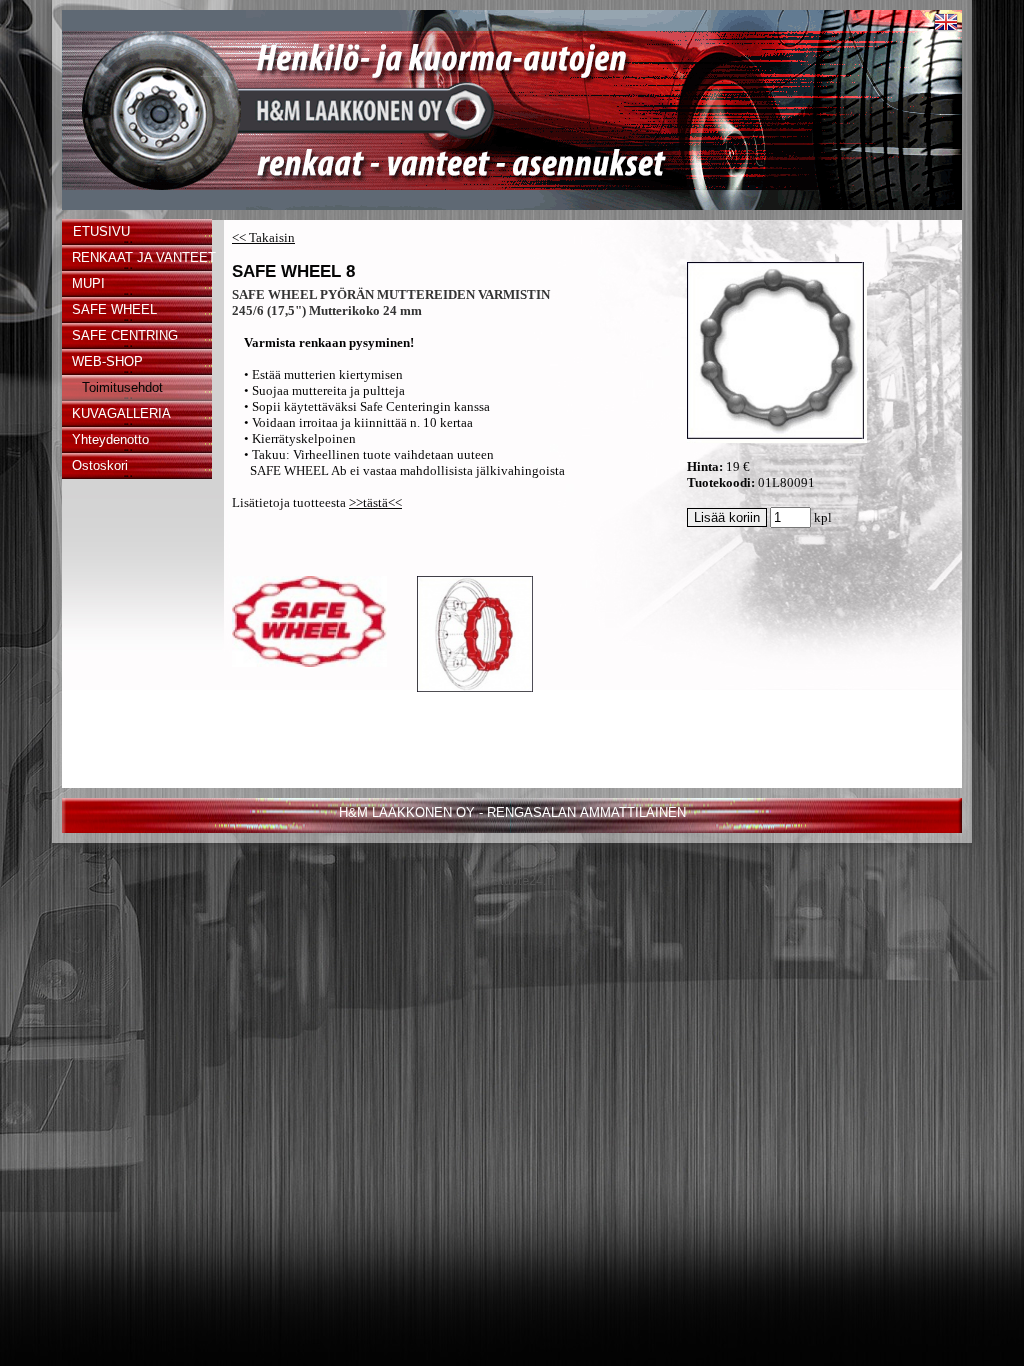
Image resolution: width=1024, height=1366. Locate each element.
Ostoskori (100, 465)
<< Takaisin (263, 237)
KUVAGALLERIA (121, 413)
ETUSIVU (101, 231)
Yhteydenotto (110, 439)
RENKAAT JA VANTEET (142, 257)
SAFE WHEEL (114, 309)
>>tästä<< (375, 502)
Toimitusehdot (122, 387)
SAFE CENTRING (125, 335)
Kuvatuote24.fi (512, 880)
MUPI (88, 283)
